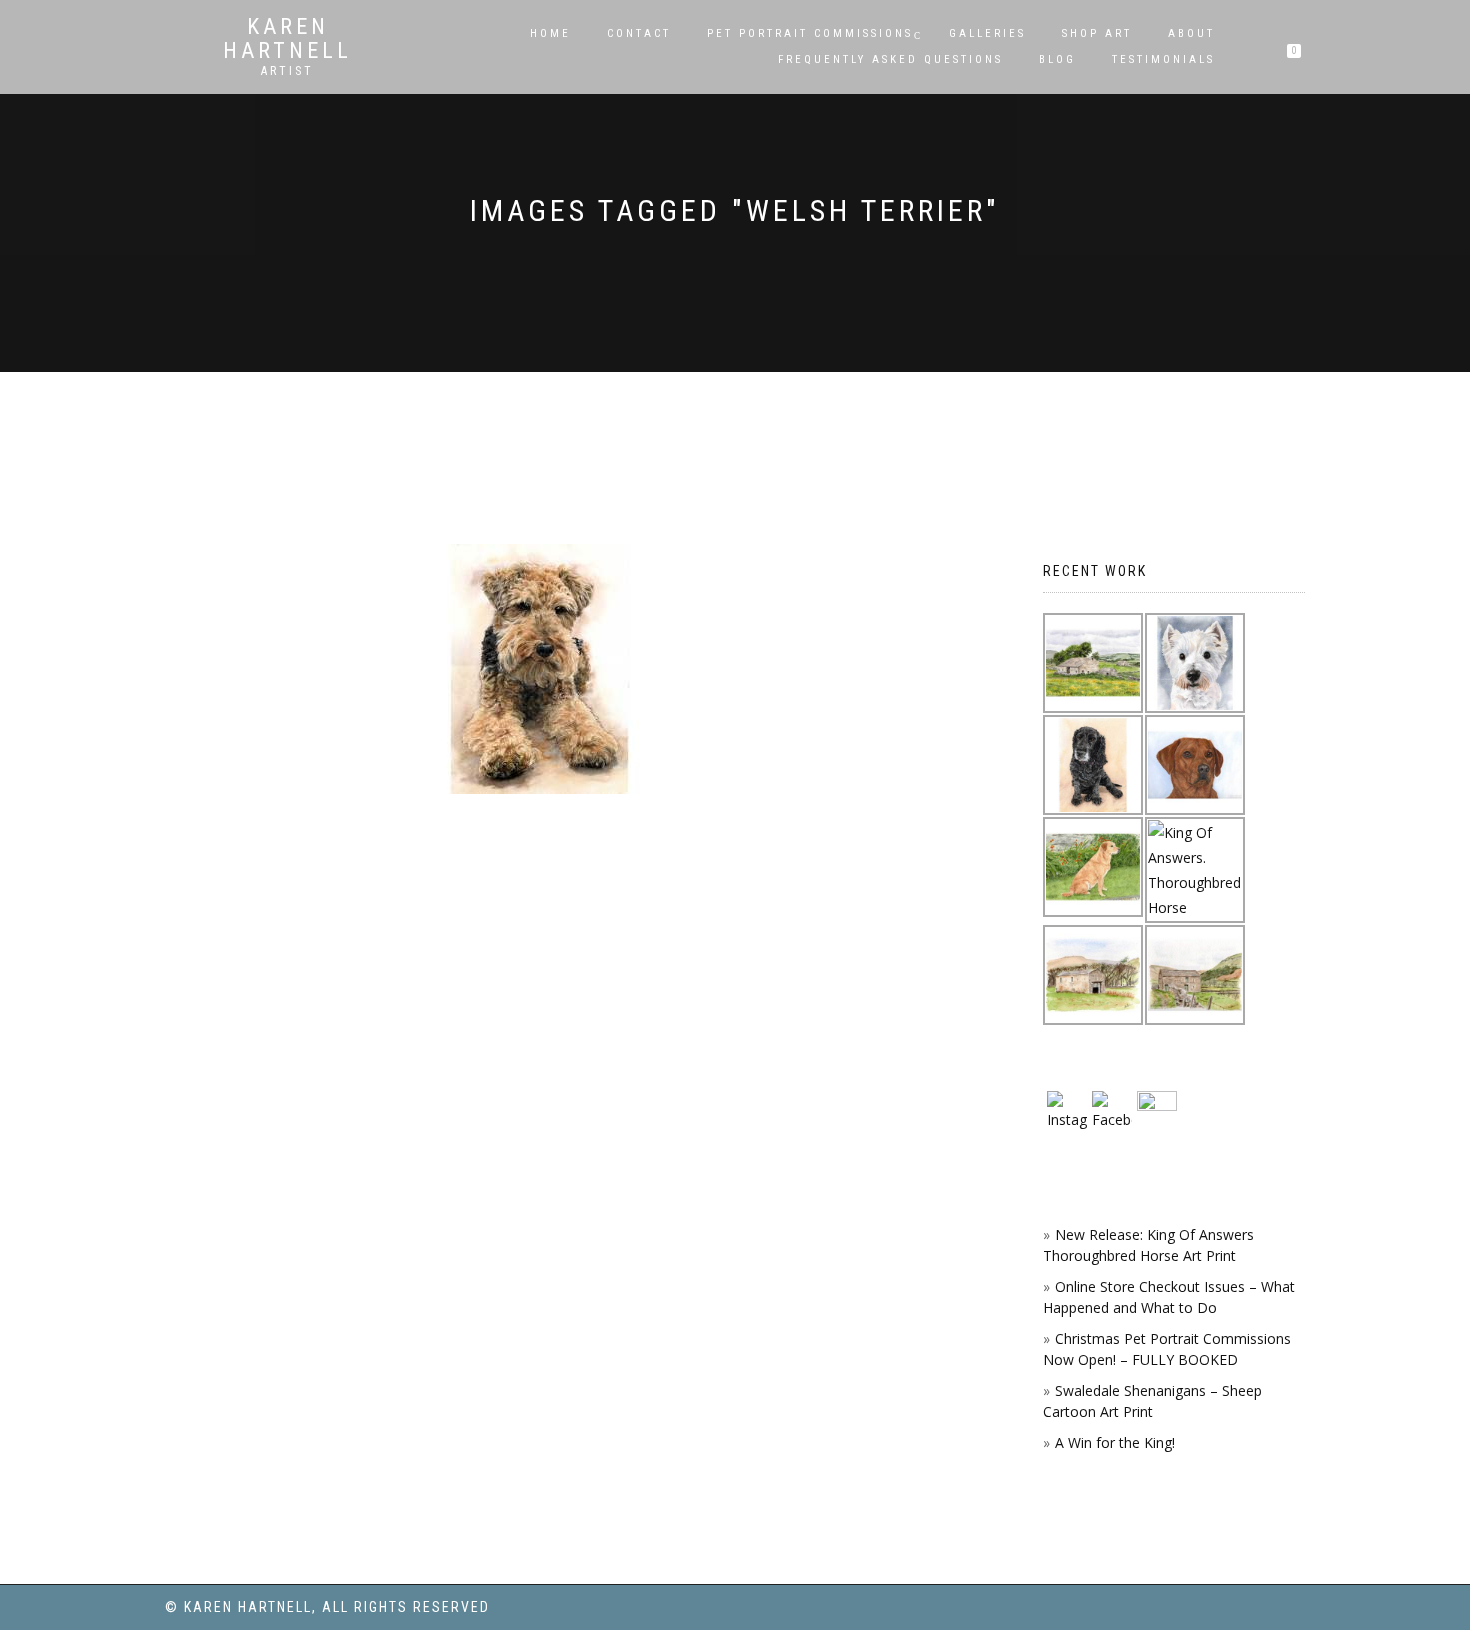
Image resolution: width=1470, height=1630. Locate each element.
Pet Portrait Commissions (810, 33)
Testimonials (1163, 59)
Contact (639, 33)
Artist (287, 71)
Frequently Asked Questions (890, 59)
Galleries (987, 33)
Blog (1057, 59)
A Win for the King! (1115, 1442)
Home (550, 33)
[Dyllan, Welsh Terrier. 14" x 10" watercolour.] (540, 669)
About (1191, 33)
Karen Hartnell (287, 39)
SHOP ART (1097, 33)
